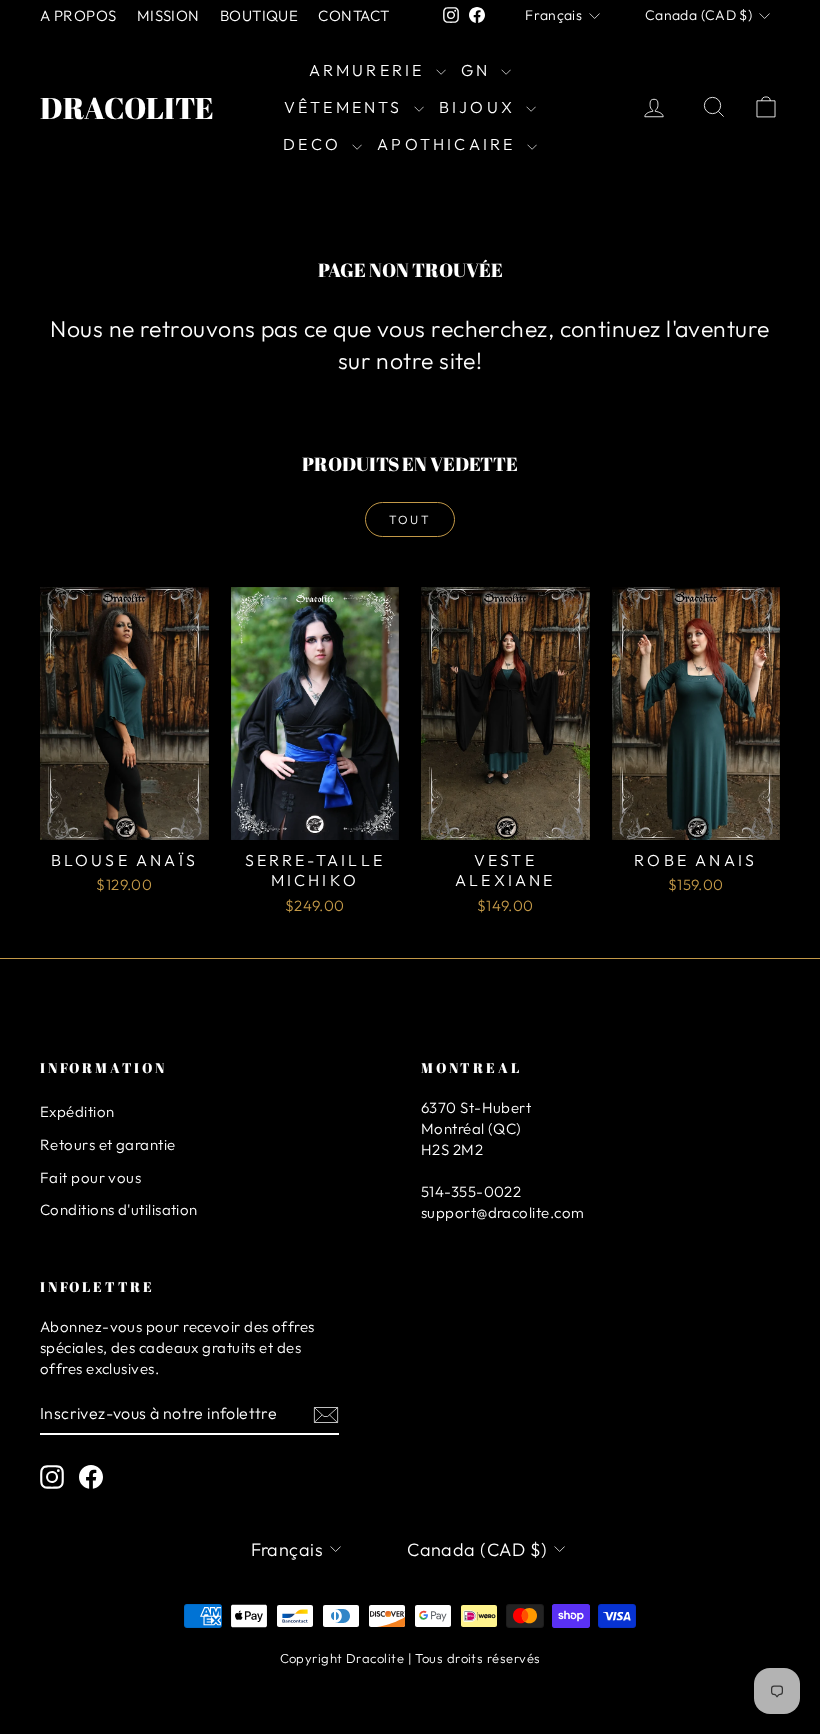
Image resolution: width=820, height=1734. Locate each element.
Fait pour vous (90, 1177)
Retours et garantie (108, 1144)
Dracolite (127, 107)
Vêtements (346, 107)
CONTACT (353, 15)
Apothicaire (449, 144)
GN (479, 70)
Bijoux (480, 107)
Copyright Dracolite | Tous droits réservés (410, 1658)
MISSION (168, 15)
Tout (410, 519)
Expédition (77, 1111)
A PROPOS (78, 15)
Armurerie (370, 70)
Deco (315, 144)
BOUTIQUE (259, 15)
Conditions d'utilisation (119, 1209)
